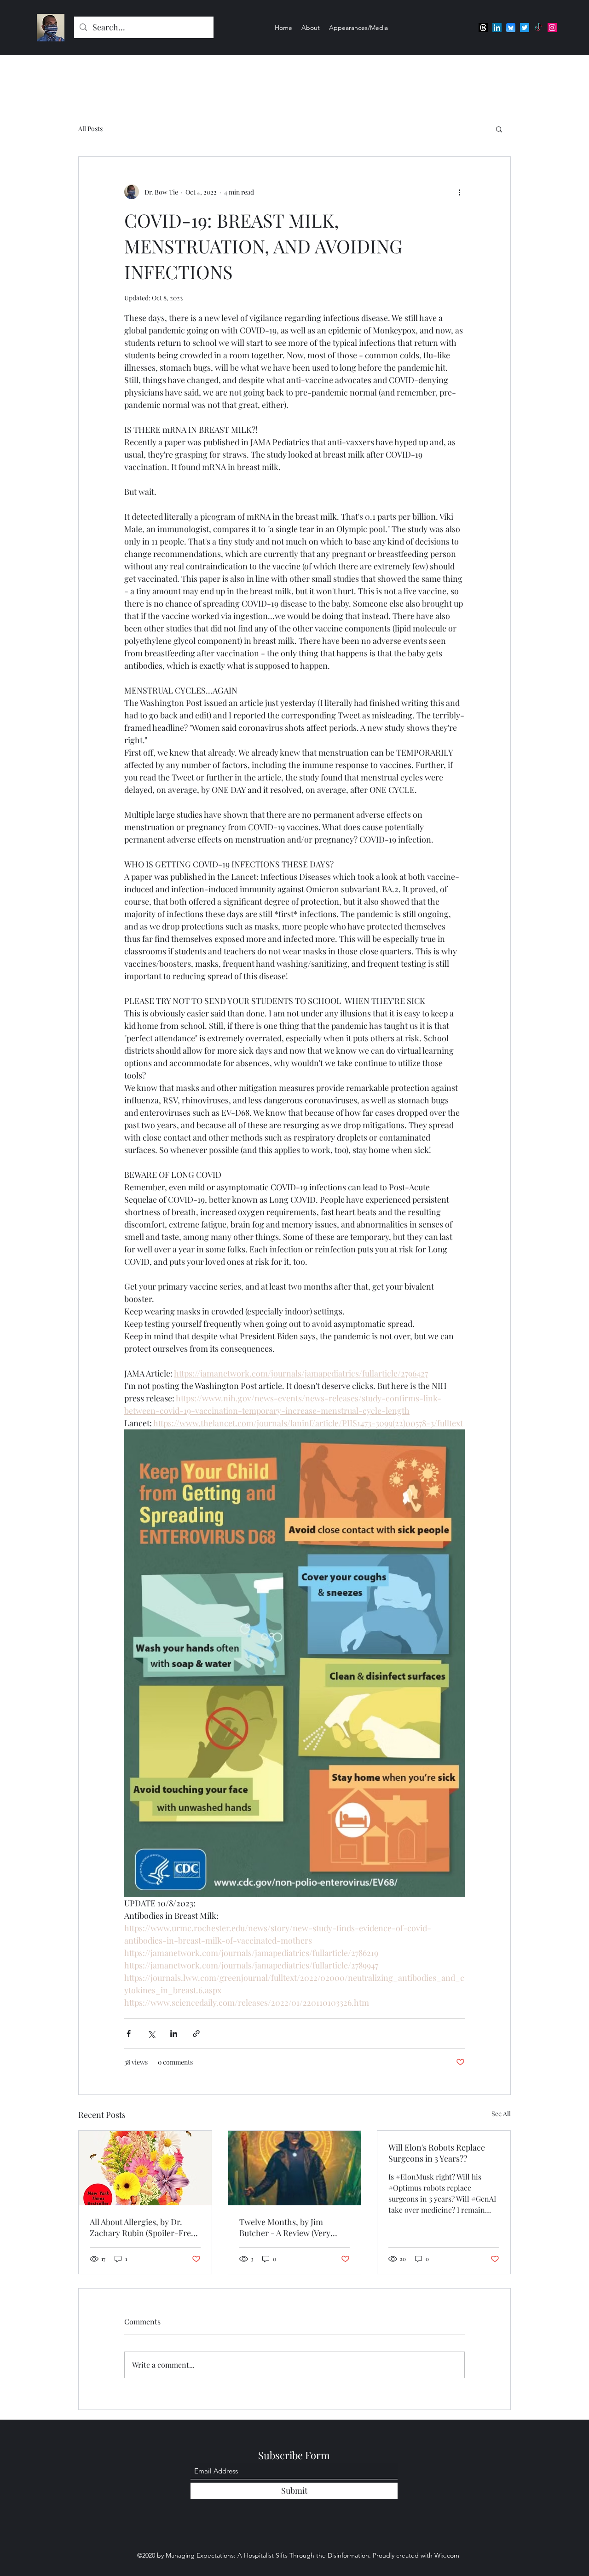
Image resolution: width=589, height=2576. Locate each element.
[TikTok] (538, 28)
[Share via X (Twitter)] (151, 2034)
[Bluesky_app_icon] (511, 28)
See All (501, 2114)
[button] (499, 129)
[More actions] (459, 192)
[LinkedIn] (497, 28)
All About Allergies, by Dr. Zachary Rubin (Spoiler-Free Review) (142, 2227)
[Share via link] (196, 2034)
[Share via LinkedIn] (174, 2034)
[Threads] (483, 28)
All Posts (90, 129)
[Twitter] (525, 28)
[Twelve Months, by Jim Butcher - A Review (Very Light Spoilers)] (295, 2168)
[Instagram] (552, 28)
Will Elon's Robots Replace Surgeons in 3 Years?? (437, 2153)
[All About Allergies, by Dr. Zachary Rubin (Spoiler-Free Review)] (145, 2168)
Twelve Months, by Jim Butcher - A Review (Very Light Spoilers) (285, 2227)
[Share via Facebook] (129, 2034)
